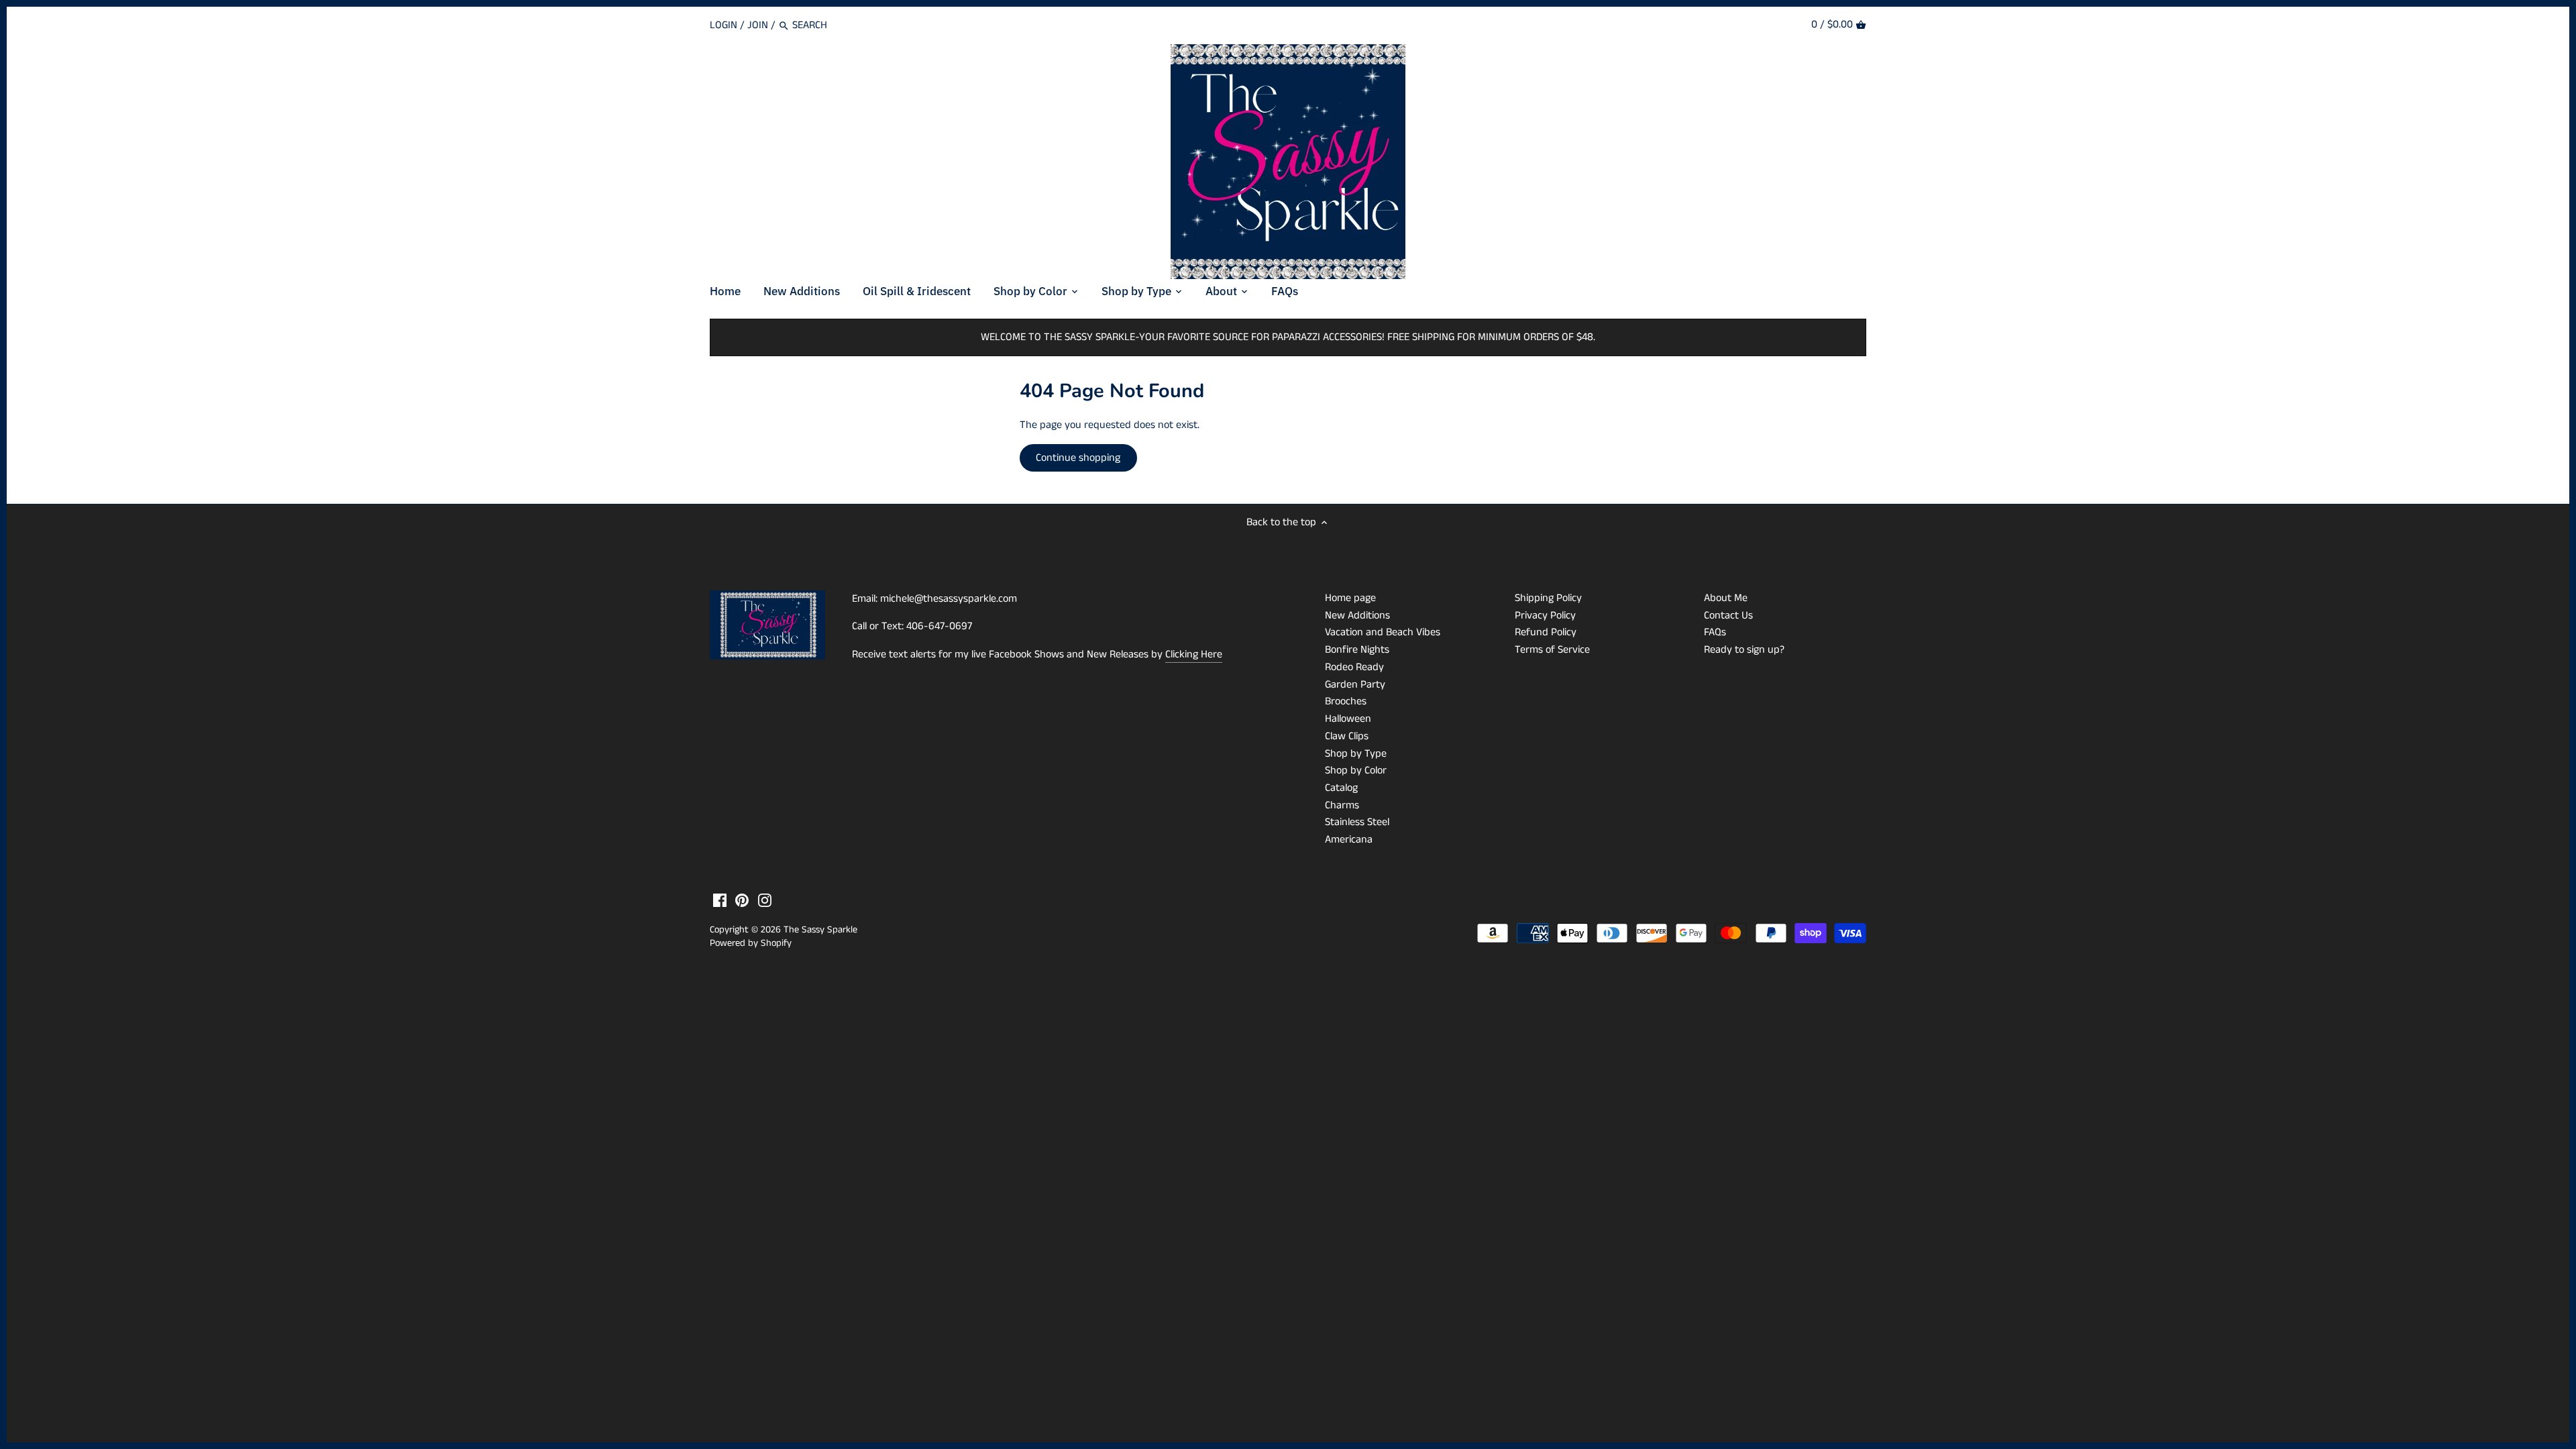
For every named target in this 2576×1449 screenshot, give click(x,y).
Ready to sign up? (1744, 650)
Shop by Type (1356, 754)
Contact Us (1728, 615)
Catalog (1341, 788)
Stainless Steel (1357, 822)
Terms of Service (1552, 650)
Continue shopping (1078, 458)
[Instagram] (765, 900)
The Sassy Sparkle (820, 930)
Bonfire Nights (1357, 650)
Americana (1349, 840)
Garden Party (1355, 685)
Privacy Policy (1545, 615)
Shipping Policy (1548, 598)
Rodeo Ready (1354, 667)
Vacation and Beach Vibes (1383, 632)
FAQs (1715, 632)
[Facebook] (720, 900)
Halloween (1348, 719)
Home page (1350, 598)
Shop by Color (1356, 770)
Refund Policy (1546, 632)
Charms (1342, 805)
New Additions (1357, 615)
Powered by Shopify (751, 943)
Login (723, 25)
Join (758, 25)
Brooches (1346, 701)
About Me (1726, 598)
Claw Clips (1347, 736)
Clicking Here (1194, 654)
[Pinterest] (742, 900)
